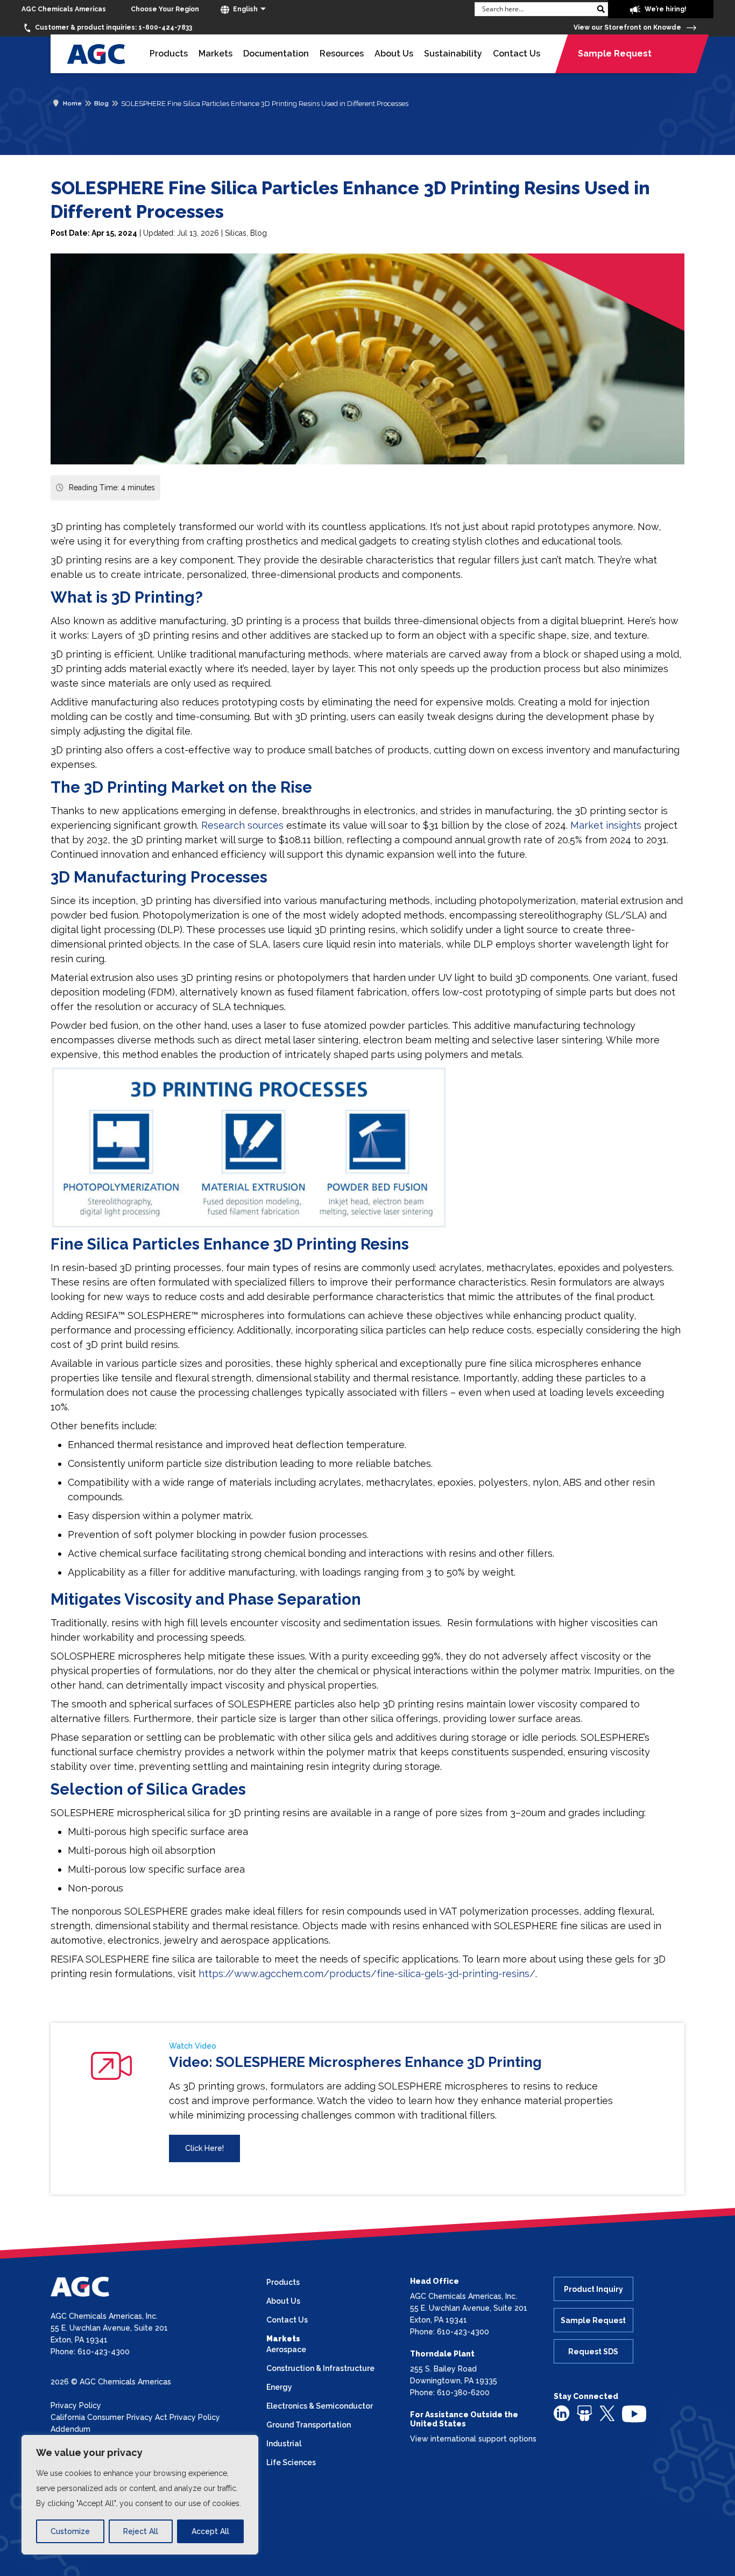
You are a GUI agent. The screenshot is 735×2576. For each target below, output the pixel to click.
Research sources (242, 825)
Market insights (606, 825)
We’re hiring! (665, 9)
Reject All (141, 2531)
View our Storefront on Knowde (628, 27)
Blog (259, 233)
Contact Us (517, 54)
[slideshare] (585, 2413)
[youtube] (634, 2413)
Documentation (276, 54)
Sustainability (453, 54)
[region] (140, 2495)
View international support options (473, 2439)
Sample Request (615, 54)
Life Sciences (291, 2462)
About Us (394, 54)
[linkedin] (561, 2413)
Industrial (284, 2444)
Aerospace (286, 2349)
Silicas (236, 233)
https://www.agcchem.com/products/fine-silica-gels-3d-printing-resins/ (367, 1974)
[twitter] (607, 2412)
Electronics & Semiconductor (320, 2406)
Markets (215, 54)
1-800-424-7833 (114, 27)
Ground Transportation (309, 2425)
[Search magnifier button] (601, 9)
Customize (70, 2531)
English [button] (245, 9)
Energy (279, 2387)
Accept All (210, 2531)
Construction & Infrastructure (320, 2368)
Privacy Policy (76, 2405)
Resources (342, 54)
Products (169, 54)
